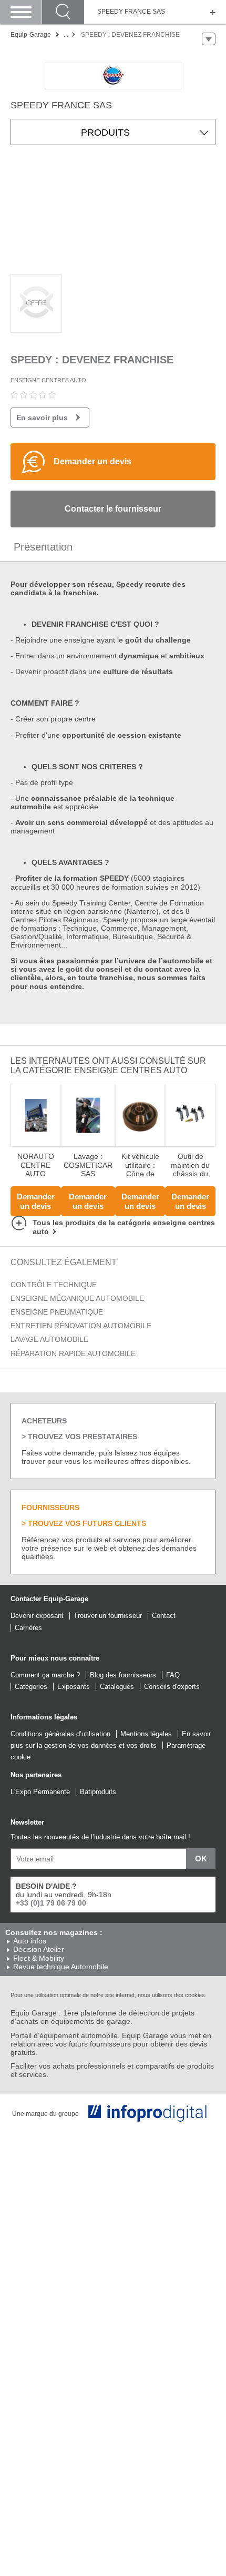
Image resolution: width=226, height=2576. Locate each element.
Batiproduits (98, 1792)
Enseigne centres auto (48, 380)
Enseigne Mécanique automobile (77, 1298)
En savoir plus (42, 418)
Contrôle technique (54, 1285)
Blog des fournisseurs (123, 1675)
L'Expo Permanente (40, 1792)
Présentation (43, 547)
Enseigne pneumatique (57, 1312)
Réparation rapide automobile (73, 1353)
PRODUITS (105, 133)
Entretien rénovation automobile (81, 1326)
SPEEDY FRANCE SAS (131, 12)
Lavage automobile (49, 1339)
